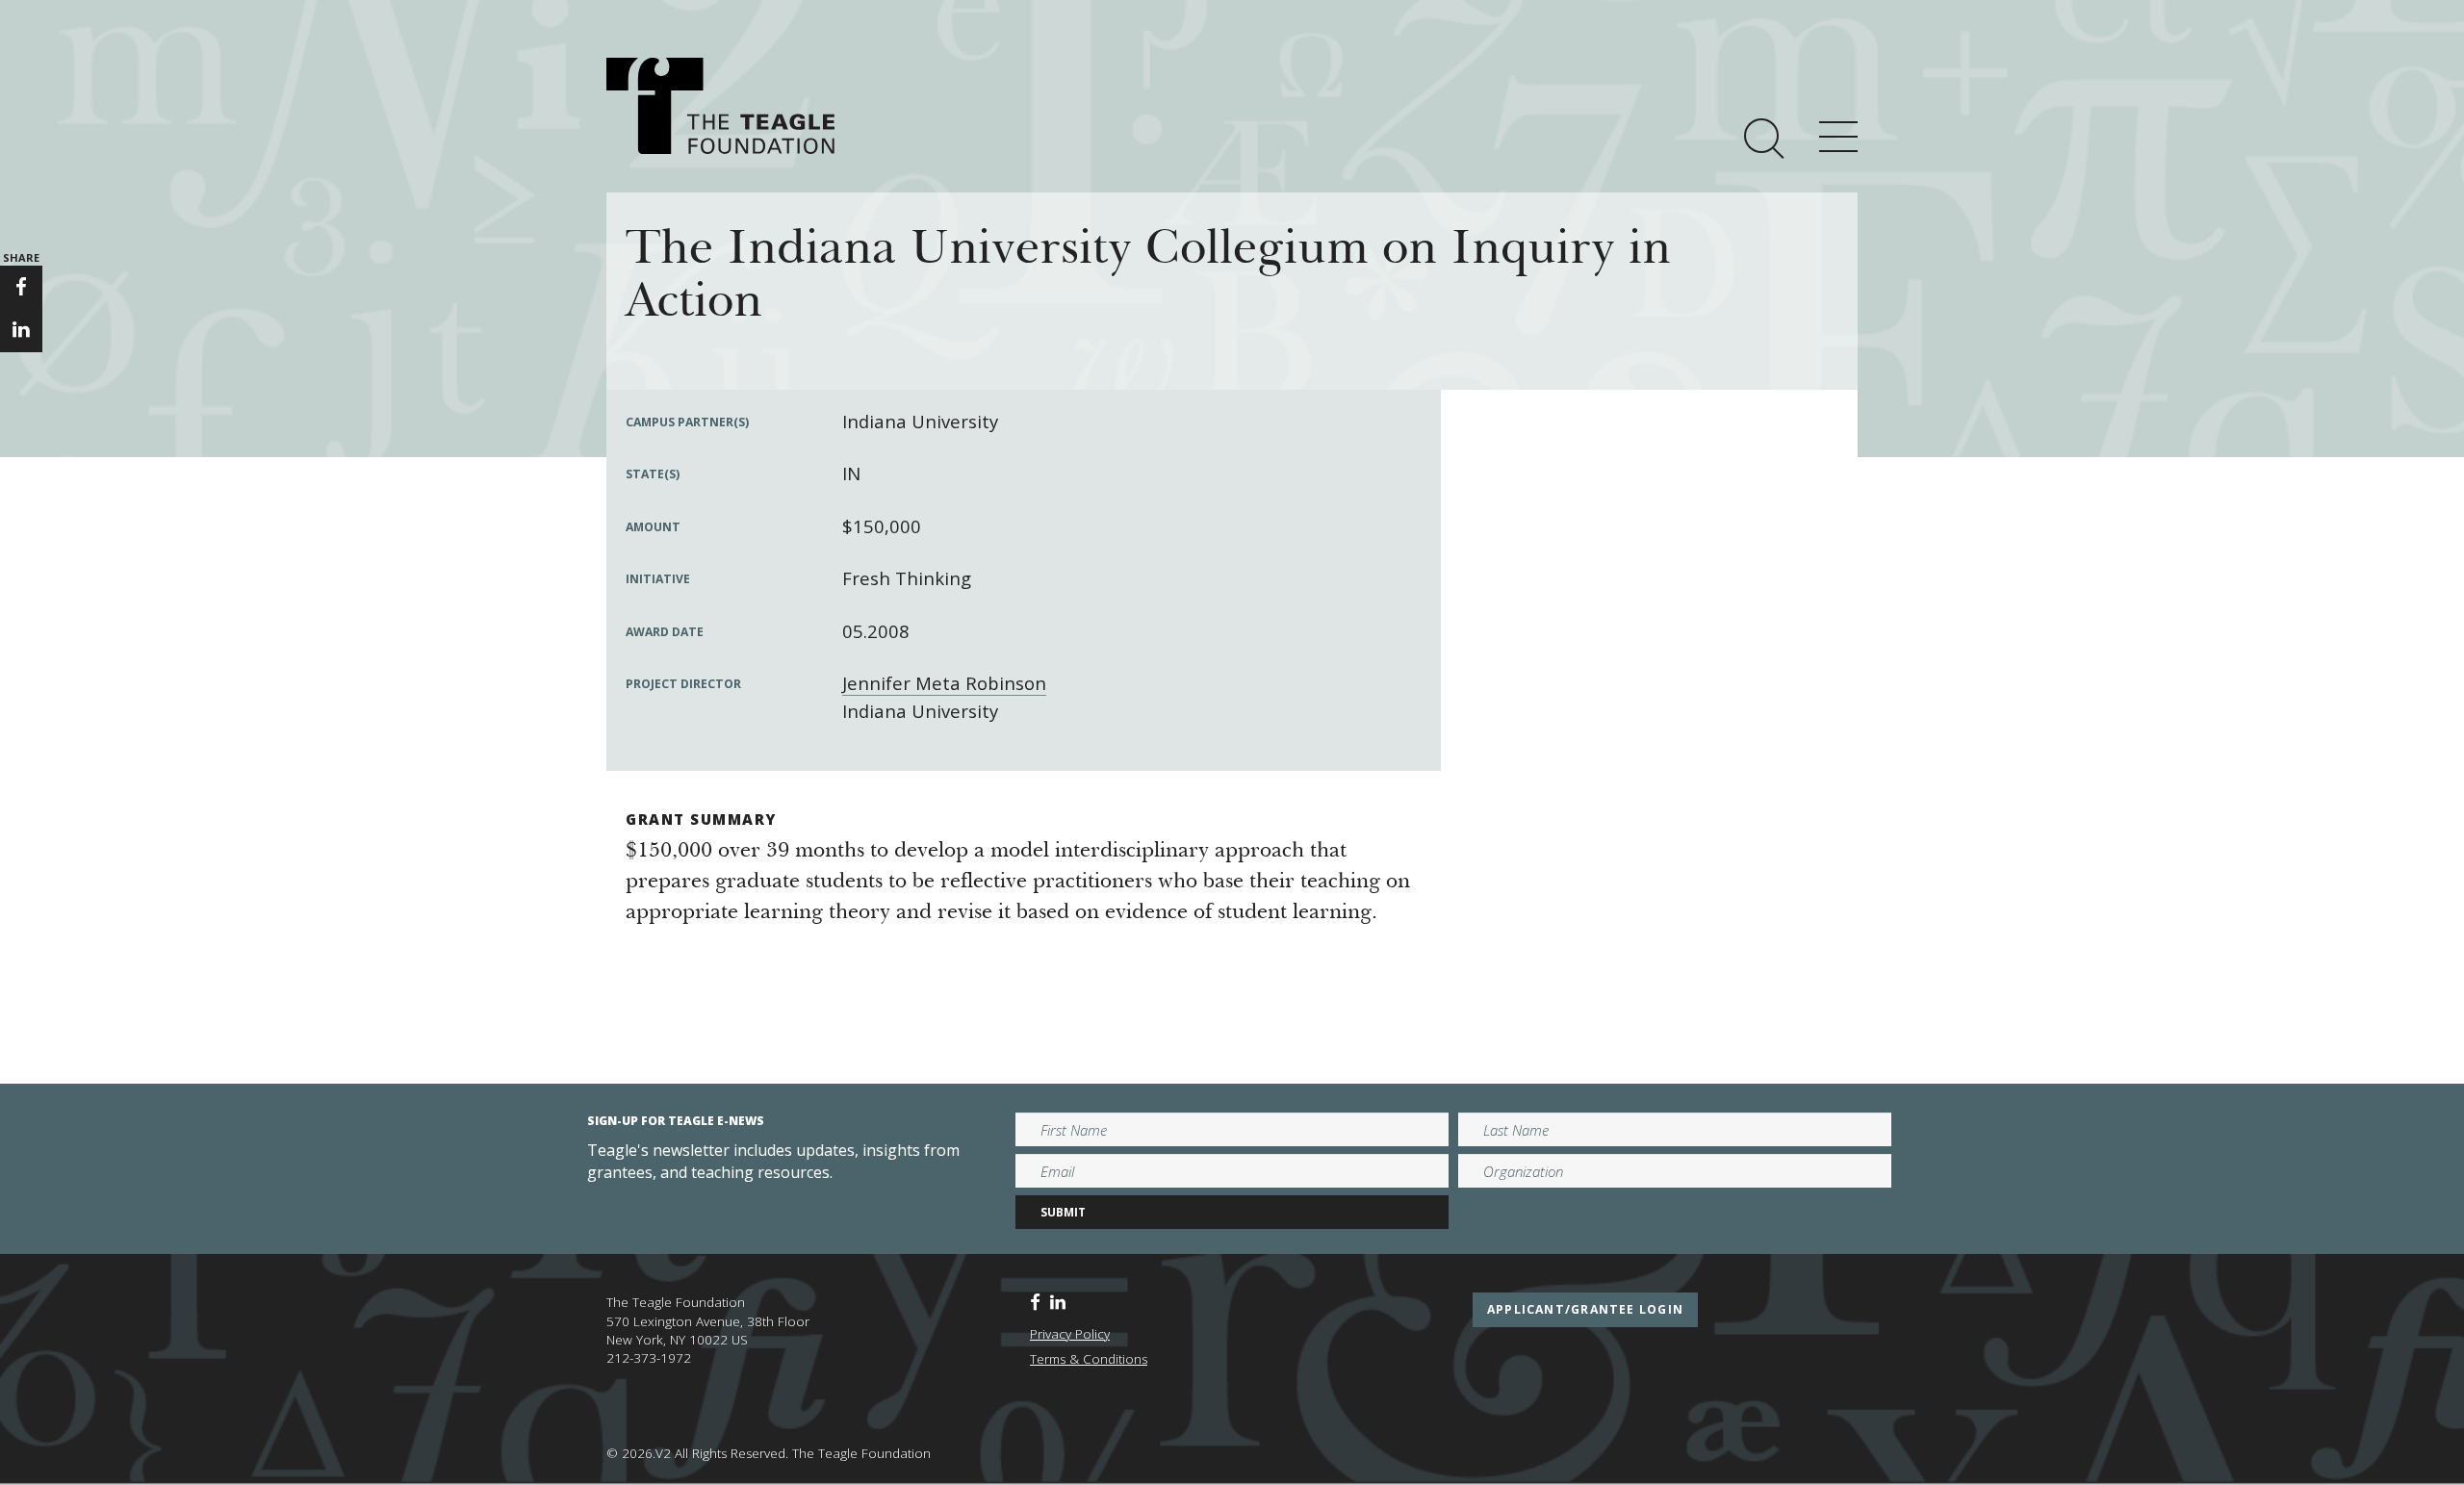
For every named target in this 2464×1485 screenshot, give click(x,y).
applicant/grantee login (1585, 1309)
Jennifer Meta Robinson (944, 683)
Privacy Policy (1070, 1334)
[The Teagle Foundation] (720, 106)
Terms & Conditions (1089, 1359)
